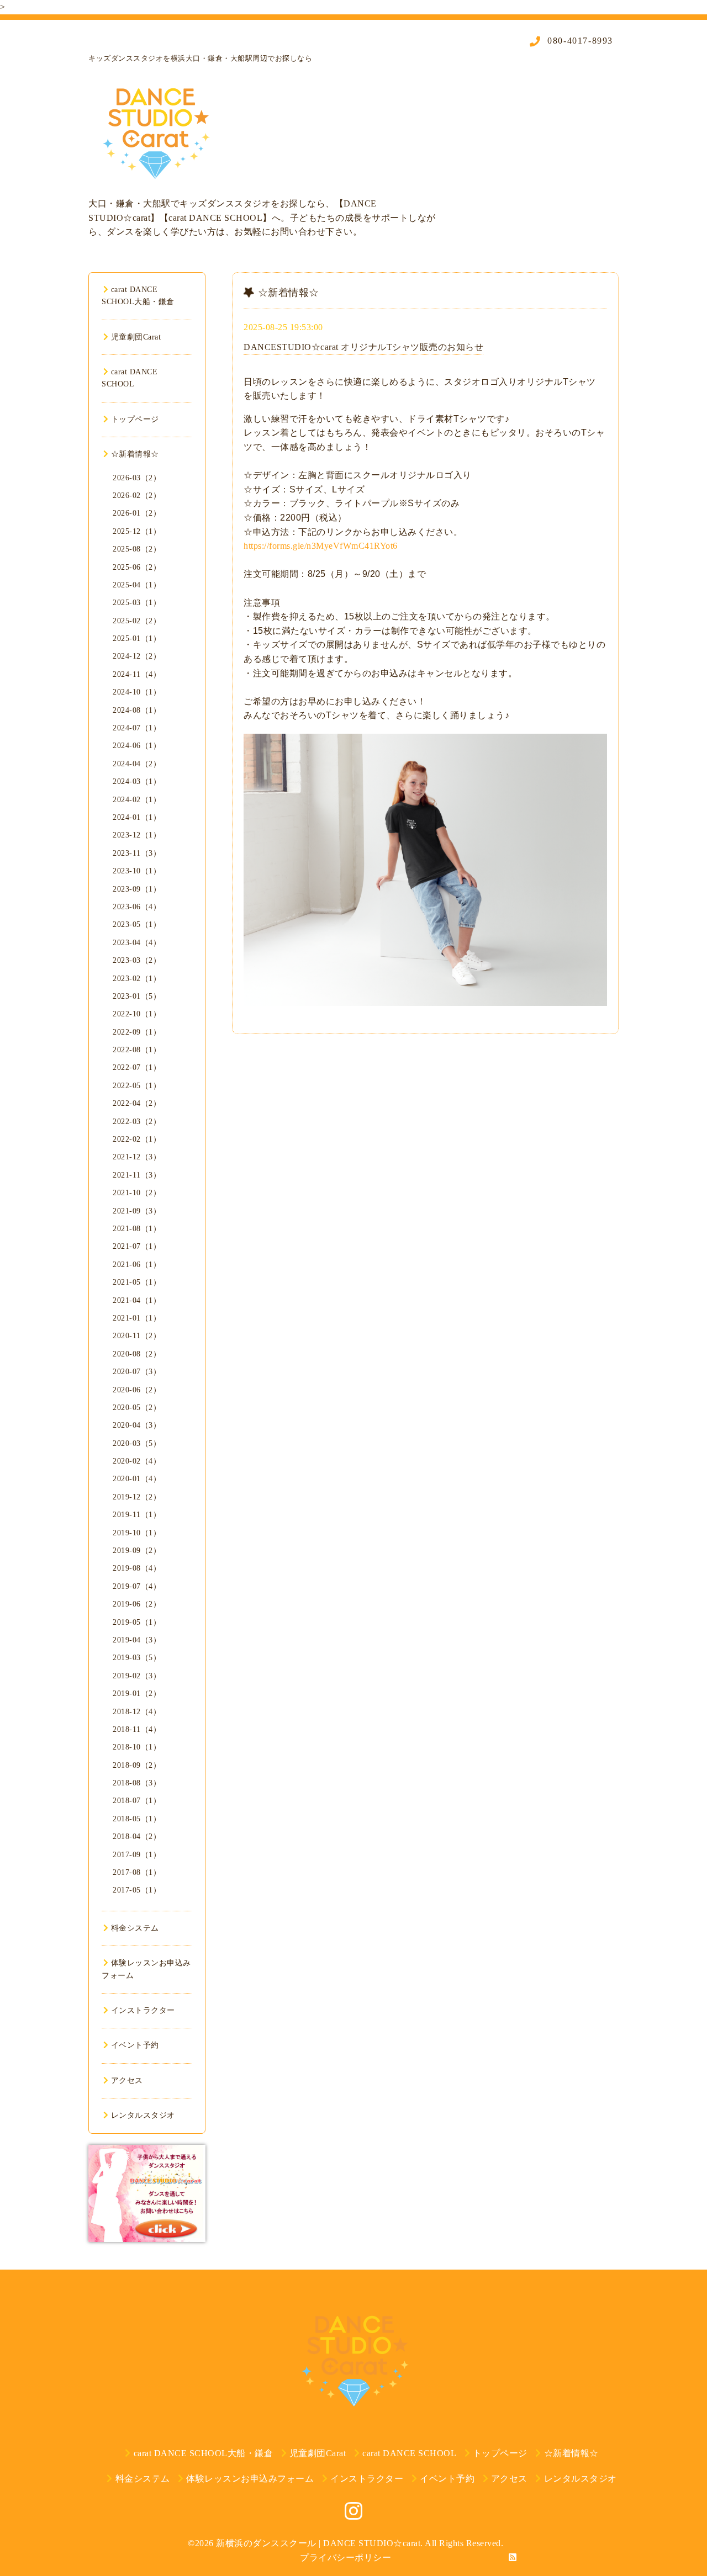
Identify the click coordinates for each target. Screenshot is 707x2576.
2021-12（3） (137, 1157)
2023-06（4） (137, 907)
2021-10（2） (137, 1193)
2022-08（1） (137, 1050)
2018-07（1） (137, 1801)
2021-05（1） (137, 1282)
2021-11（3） (137, 1175)
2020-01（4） (137, 1479)
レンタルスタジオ (143, 2115)
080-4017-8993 (579, 41)
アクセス (127, 2081)
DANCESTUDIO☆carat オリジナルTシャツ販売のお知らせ (363, 347)
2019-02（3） (137, 1676)
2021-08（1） (137, 1229)
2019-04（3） (137, 1640)
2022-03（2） (137, 1122)
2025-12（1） (137, 531)
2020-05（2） (137, 1408)
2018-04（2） (137, 1836)
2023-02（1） (137, 979)
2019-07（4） (137, 1586)
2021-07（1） (137, 1246)
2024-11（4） (137, 674)
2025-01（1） (137, 638)
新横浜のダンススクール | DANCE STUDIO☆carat (318, 2543)
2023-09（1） (137, 889)
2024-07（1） (137, 728)
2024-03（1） (137, 781)
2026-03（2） (137, 478)
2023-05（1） (137, 924)
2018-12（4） (137, 1712)
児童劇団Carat (136, 337)
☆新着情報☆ (135, 454)
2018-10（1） (137, 1747)
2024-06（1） (137, 746)
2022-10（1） (137, 1014)
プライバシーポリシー (345, 2558)
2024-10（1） (137, 692)
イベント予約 (135, 2045)
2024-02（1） (137, 800)
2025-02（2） (137, 621)
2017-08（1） (137, 1872)
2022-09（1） (137, 1032)
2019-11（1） (137, 1515)
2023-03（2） (137, 960)
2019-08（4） (137, 1568)
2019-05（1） (137, 1622)
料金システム (135, 1928)
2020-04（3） (137, 1425)
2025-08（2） (137, 549)
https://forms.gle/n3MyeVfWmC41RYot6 (321, 546)
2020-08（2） (137, 1354)
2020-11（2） (137, 1336)
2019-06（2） (137, 1604)
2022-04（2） (137, 1103)
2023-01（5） (137, 996)
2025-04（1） (137, 585)
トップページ (135, 419)
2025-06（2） (137, 567)
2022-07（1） (137, 1067)
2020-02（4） (137, 1461)
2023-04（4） (137, 943)
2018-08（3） (137, 1783)
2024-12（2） (137, 656)
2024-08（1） (137, 710)
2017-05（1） (137, 1890)
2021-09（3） (137, 1211)
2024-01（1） (137, 817)
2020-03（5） (137, 1443)
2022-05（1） (137, 1086)
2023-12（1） (137, 835)
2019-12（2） (137, 1497)
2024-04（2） (137, 764)
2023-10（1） (137, 871)
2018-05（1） (137, 1819)
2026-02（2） (137, 495)
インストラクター (143, 2010)
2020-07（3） (137, 1372)
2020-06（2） (137, 1390)
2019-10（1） (137, 1533)
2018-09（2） (137, 1765)
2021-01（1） (137, 1318)
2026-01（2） (137, 513)
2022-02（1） (137, 1139)
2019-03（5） (137, 1658)
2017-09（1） (137, 1855)
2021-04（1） (137, 1300)
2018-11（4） (137, 1729)
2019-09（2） (137, 1551)
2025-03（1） (137, 603)
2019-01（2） (137, 1694)
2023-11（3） (137, 853)
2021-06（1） (137, 1265)
